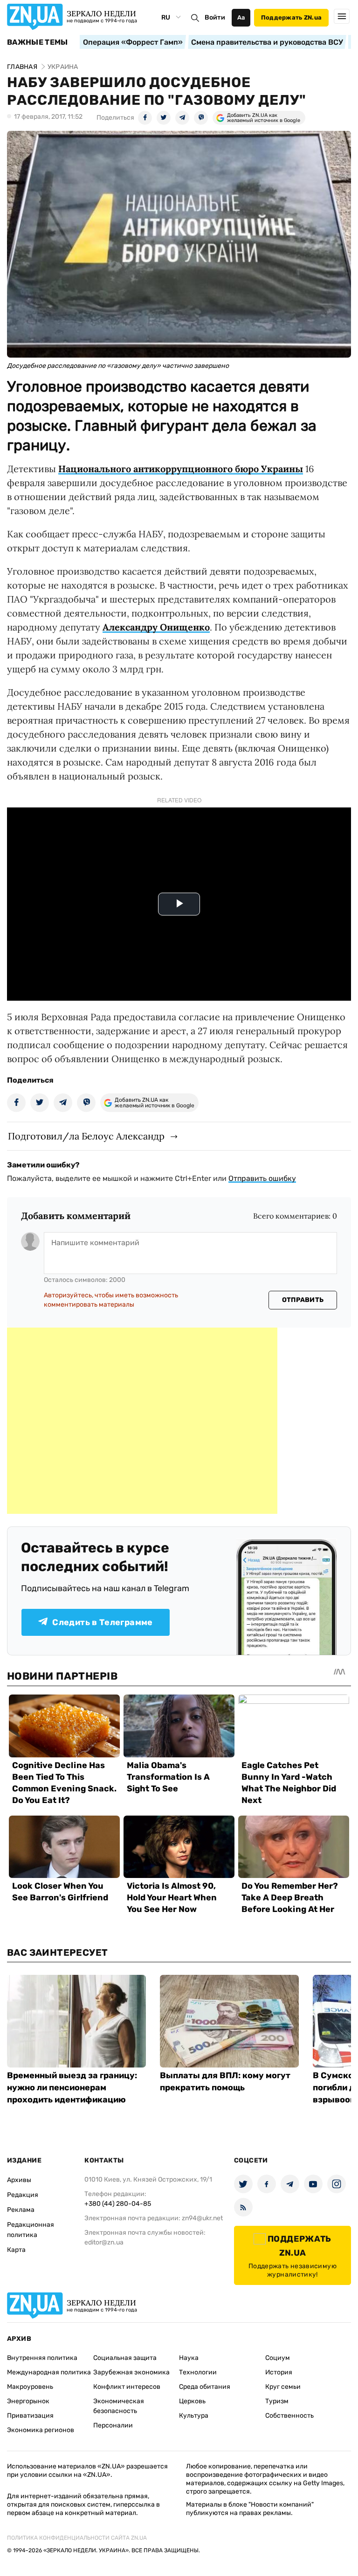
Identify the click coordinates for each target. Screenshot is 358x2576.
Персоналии (113, 2425)
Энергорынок (28, 2401)
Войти (215, 17)
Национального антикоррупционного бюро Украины (181, 469)
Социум (278, 2358)
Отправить (303, 1300)
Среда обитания (205, 2387)
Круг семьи (283, 2387)
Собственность (289, 2416)
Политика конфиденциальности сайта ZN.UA (77, 2538)
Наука (189, 2358)
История (279, 2372)
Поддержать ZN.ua (291, 17)
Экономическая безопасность (119, 2406)
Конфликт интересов (127, 2387)
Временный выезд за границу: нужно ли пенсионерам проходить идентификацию (72, 2088)
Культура (194, 2416)
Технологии (198, 2372)
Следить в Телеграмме (102, 1622)
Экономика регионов (41, 2430)
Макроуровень (30, 2387)
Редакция (23, 2195)
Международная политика (49, 2372)
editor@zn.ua (104, 2242)
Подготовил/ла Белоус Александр (86, 1136)
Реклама (21, 2210)
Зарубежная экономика (131, 2372)
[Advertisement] (142, 1421)
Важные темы (38, 42)
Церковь (192, 2401)
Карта (16, 2250)
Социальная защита (125, 2358)
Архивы (19, 2180)
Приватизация (30, 2416)
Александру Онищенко (156, 627)
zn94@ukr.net (202, 2218)
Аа (241, 17)
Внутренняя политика (42, 2358)
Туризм (277, 2401)
